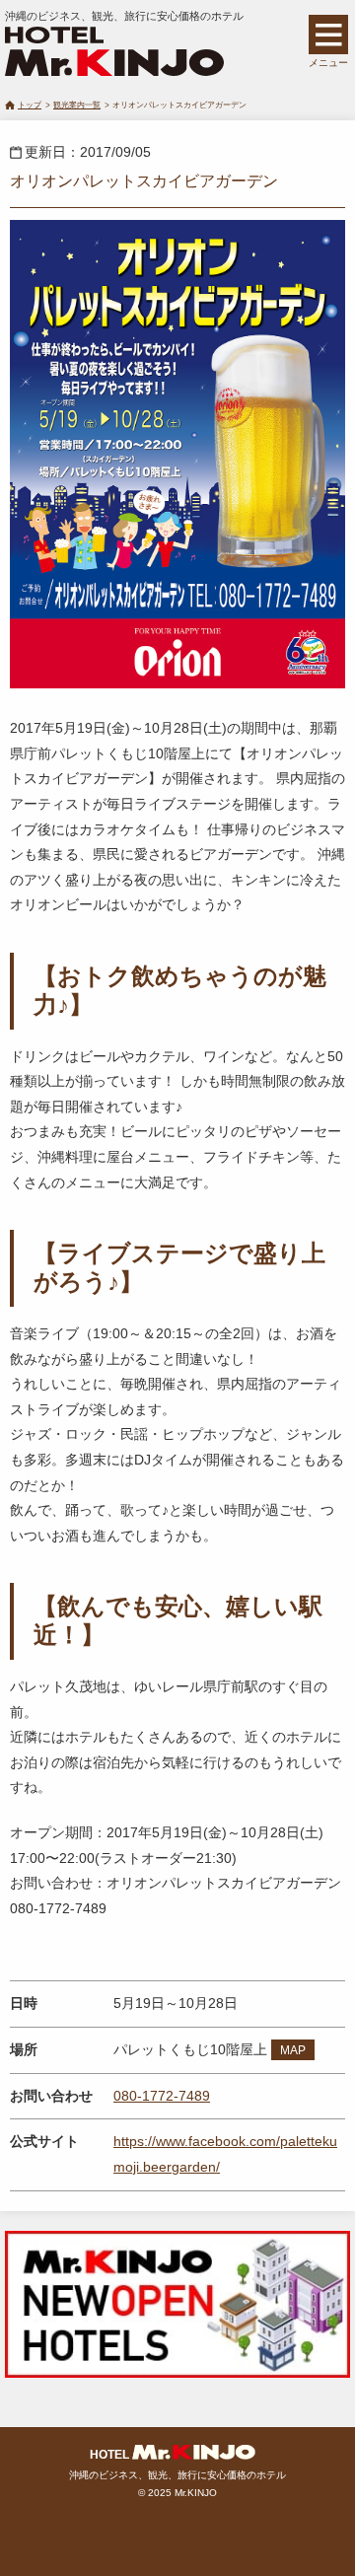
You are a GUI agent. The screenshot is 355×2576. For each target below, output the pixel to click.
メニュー (328, 63)
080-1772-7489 (162, 2096)
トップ (30, 105)
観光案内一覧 (77, 105)
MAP (293, 2050)
